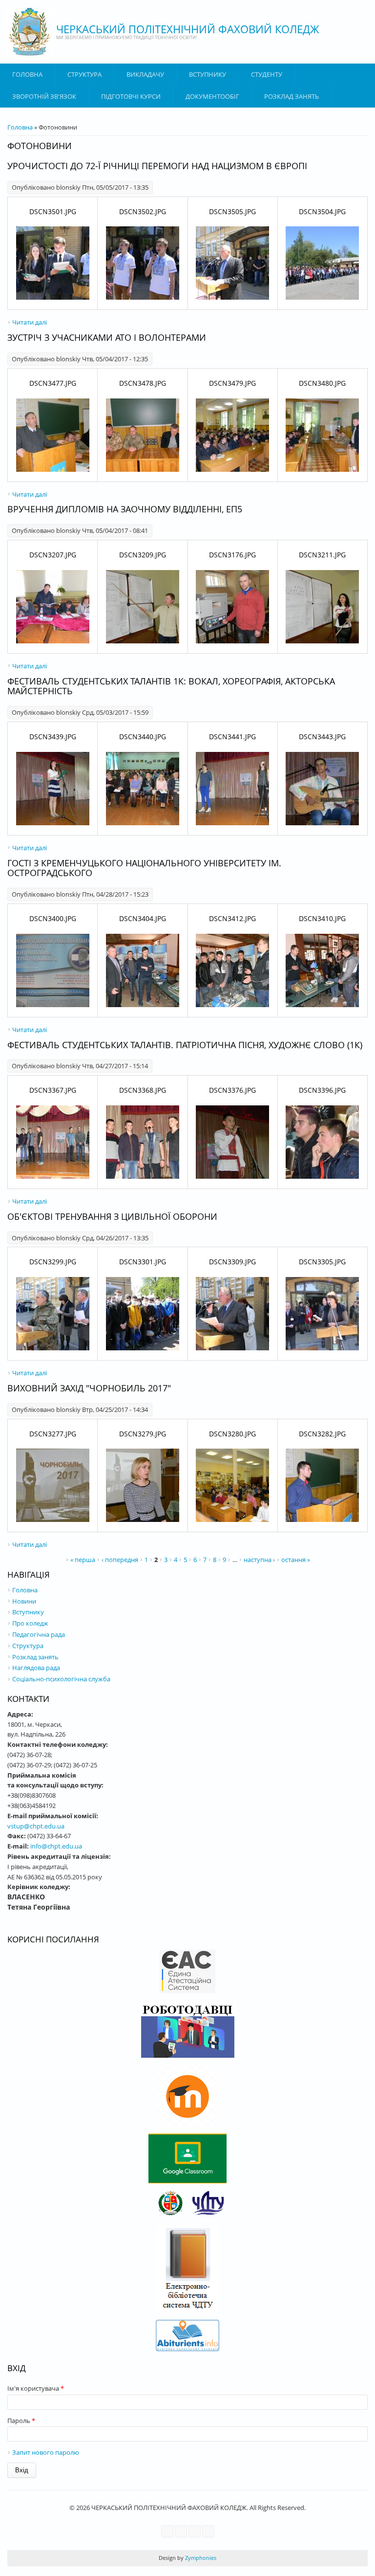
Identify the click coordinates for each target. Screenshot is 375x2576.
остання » (296, 1560)
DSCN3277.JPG (53, 1434)
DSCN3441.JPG (232, 737)
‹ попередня (120, 1560)
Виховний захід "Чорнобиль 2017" (89, 1388)
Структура (84, 74)
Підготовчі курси (131, 96)
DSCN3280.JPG (232, 1434)
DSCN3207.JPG (53, 555)
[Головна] (29, 32)
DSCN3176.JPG (232, 555)
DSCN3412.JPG (232, 918)
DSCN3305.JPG (322, 1262)
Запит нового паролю (46, 2452)
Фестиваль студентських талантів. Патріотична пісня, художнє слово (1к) (185, 1045)
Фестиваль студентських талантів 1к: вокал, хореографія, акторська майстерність (171, 686)
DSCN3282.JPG (322, 1434)
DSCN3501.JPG (53, 211)
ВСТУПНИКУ (208, 74)
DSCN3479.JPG (232, 383)
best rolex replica (61, 2571)
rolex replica (18, 2571)
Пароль (21, 2421)
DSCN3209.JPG (143, 555)
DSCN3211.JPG (322, 555)
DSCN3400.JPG (53, 918)
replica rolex (240, 2571)
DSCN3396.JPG (322, 1090)
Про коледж (30, 1623)
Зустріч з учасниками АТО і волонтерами (107, 337)
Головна (27, 74)
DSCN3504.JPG (322, 211)
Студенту (267, 74)
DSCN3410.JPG (322, 918)
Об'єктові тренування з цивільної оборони (112, 1216)
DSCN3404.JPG (143, 918)
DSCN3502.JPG (143, 211)
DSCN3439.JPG (53, 737)
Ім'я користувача (36, 2388)
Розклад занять (292, 96)
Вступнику (28, 1612)
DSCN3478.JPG (143, 383)
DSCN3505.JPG (232, 211)
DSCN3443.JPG (322, 737)
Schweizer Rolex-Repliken (184, 2571)
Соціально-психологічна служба (61, 1679)
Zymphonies (200, 2558)
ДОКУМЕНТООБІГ (212, 96)
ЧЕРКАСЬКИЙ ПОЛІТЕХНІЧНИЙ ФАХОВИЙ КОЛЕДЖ (188, 29)
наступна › (259, 1560)
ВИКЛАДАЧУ (145, 74)
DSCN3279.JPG (143, 1434)
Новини (24, 1601)
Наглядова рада (36, 1668)
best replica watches (117, 2571)
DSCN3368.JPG (143, 1090)
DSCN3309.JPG (232, 1262)
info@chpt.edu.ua (56, 1846)
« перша (83, 1560)
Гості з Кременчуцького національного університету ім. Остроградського (144, 868)
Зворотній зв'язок (44, 96)
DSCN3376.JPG (232, 1090)
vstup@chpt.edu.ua (36, 1826)
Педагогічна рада (39, 1634)
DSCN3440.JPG (143, 737)
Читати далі (30, 322)
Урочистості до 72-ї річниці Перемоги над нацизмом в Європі (157, 166)
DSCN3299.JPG (53, 1262)
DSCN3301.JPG (143, 1262)
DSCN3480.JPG (322, 383)
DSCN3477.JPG (53, 383)
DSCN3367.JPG (53, 1090)
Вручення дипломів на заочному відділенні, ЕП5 (125, 509)
